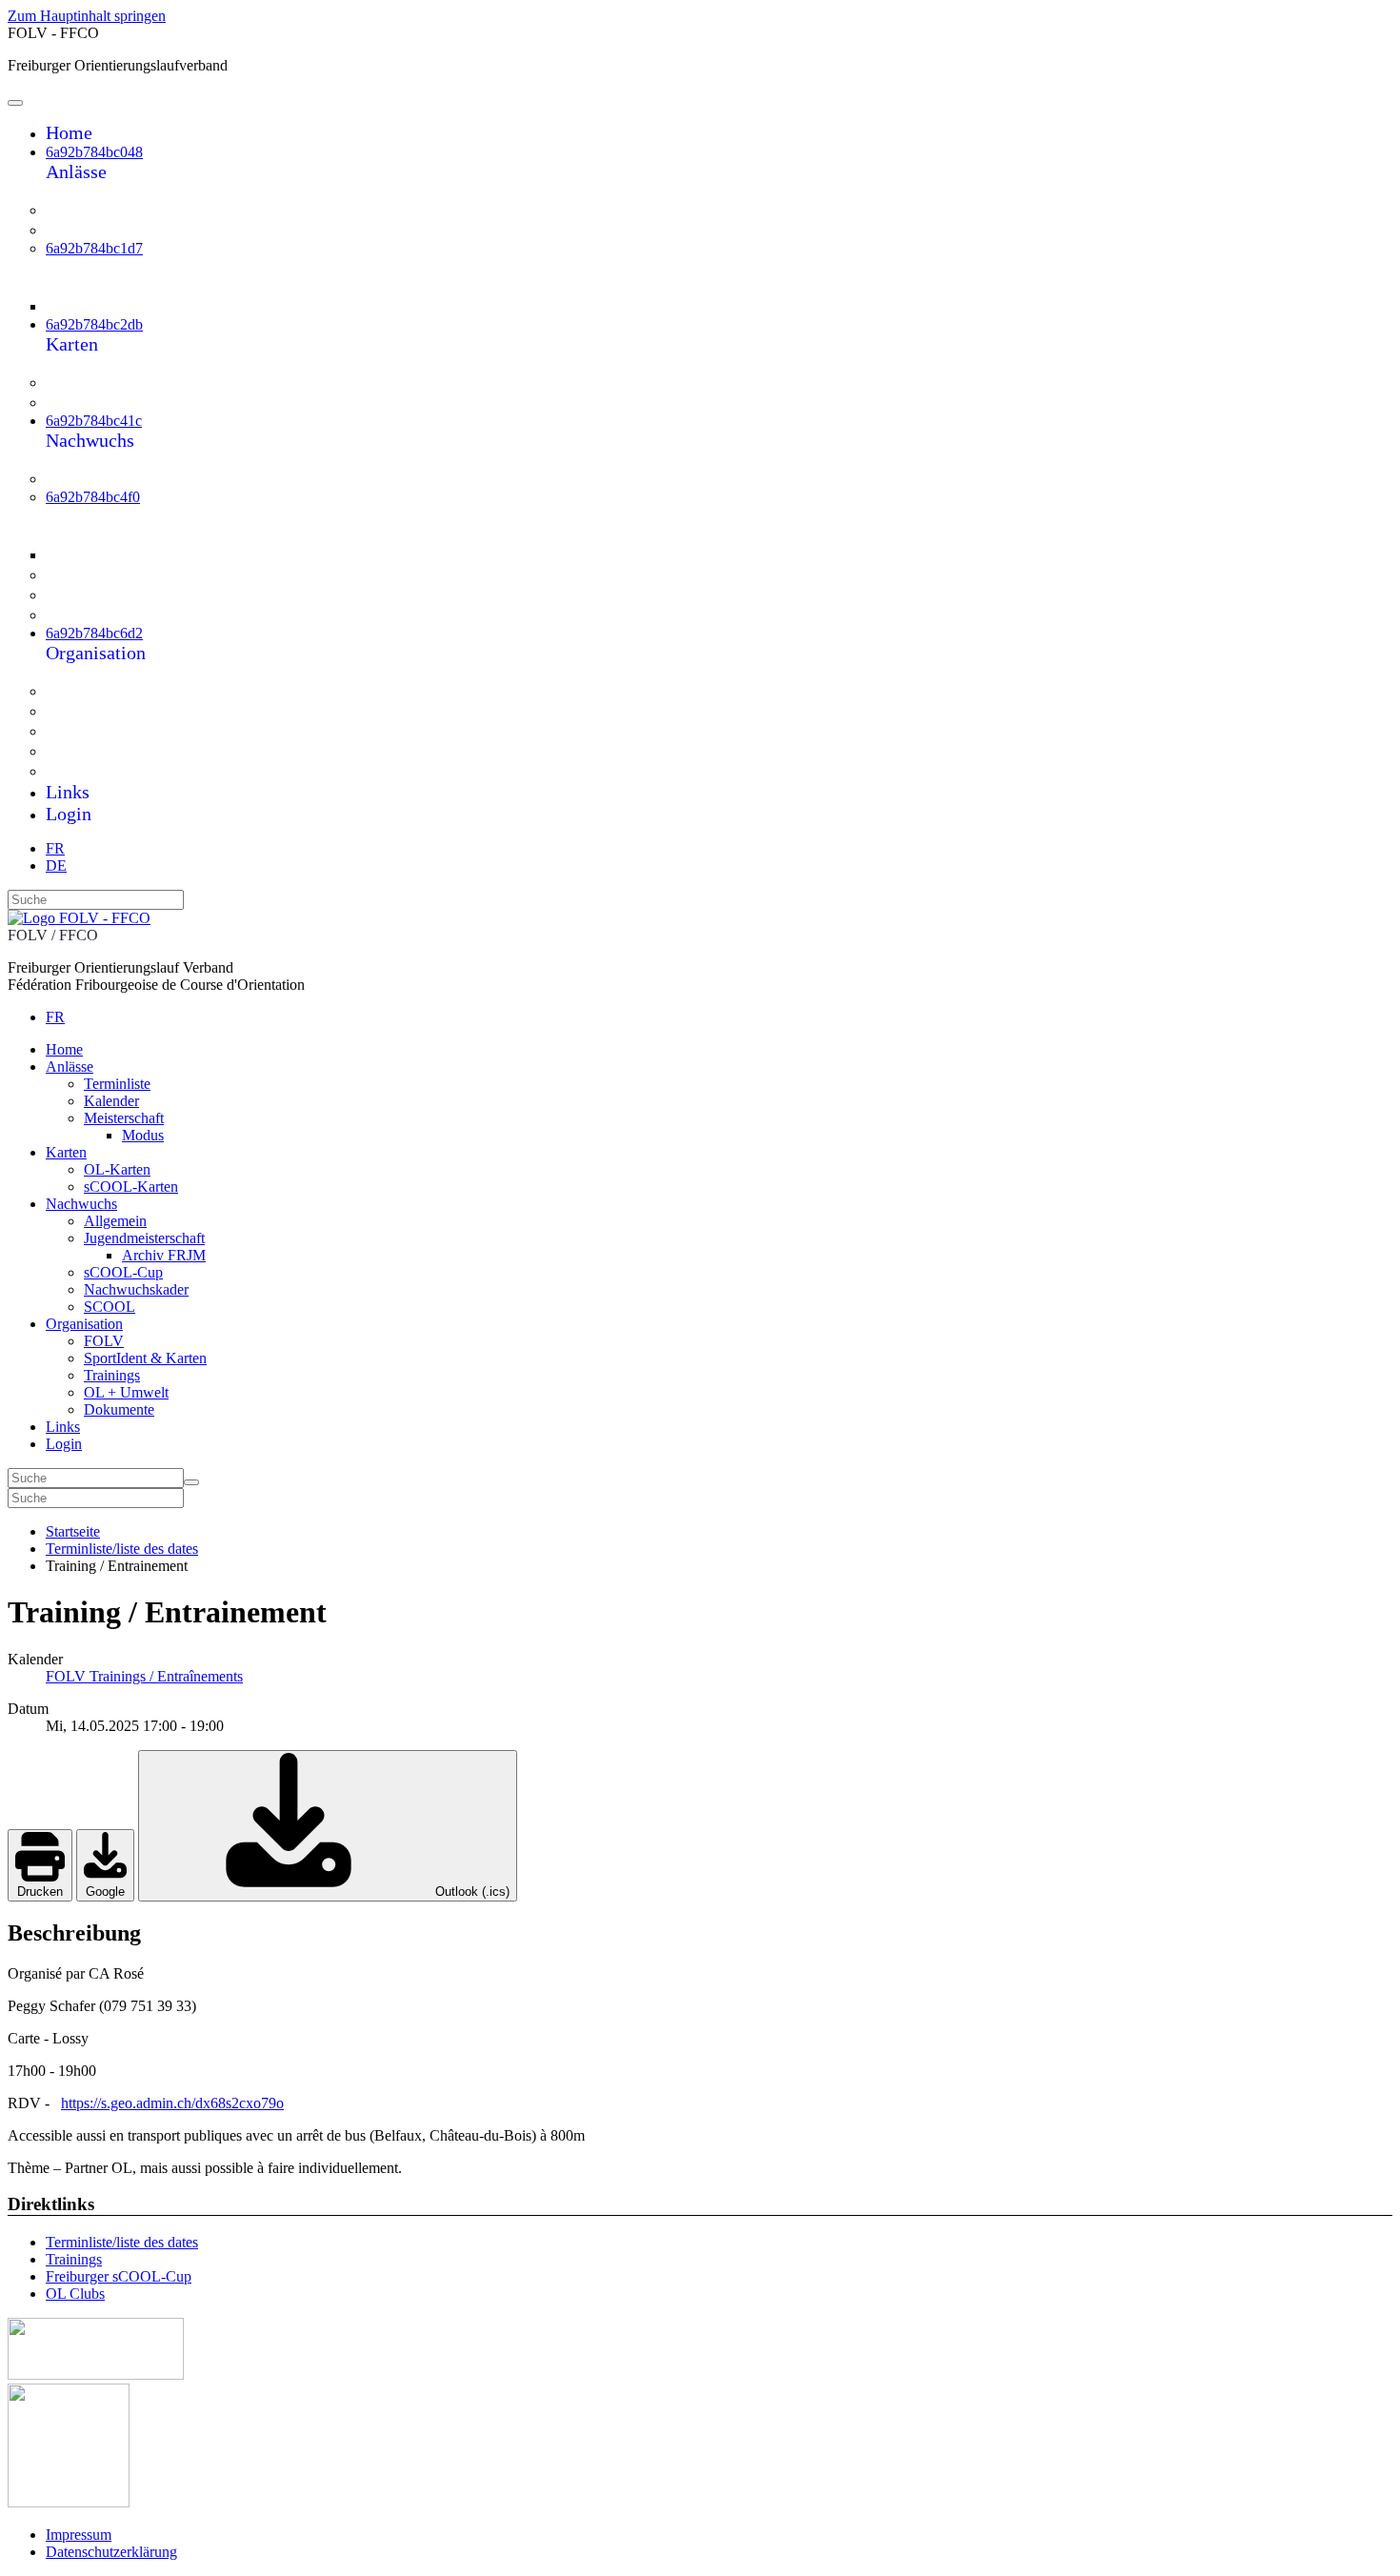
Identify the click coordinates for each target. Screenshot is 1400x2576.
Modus (107, 305)
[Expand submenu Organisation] (58, 673)
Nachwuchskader (122, 594)
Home (69, 132)
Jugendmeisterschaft (133, 515)
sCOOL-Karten (116, 402)
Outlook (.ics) (470, 1892)
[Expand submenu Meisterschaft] (75, 286)
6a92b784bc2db (94, 324)
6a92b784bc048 (94, 152)
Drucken (40, 1892)
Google (105, 1892)
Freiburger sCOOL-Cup (119, 2276)
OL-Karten (100, 382)
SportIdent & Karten (134, 711)
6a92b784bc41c (94, 421)
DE (56, 865)
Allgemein (99, 478)
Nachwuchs (90, 440)
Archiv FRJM (133, 553)
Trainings (95, 731)
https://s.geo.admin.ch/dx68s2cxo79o (172, 2103)
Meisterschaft (110, 267)
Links (68, 792)
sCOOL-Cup (107, 574)
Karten (72, 344)
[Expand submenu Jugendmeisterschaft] (75, 535)
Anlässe (76, 171)
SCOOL (91, 614)
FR (55, 848)
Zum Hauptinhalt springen (87, 16)
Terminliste (102, 210)
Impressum (79, 2535)
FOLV (84, 691)
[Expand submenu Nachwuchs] (58, 461)
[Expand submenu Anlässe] (58, 192)
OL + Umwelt (111, 751)
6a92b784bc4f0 (93, 497)
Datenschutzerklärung (111, 2552)
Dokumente (103, 771)
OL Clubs (75, 2294)
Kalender (94, 230)
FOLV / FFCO (53, 935)
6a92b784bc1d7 (94, 248)
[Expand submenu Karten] (58, 364)
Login (69, 814)
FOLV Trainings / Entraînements (144, 1676)
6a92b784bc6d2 (94, 633)
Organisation (96, 653)
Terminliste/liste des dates (122, 2242)
